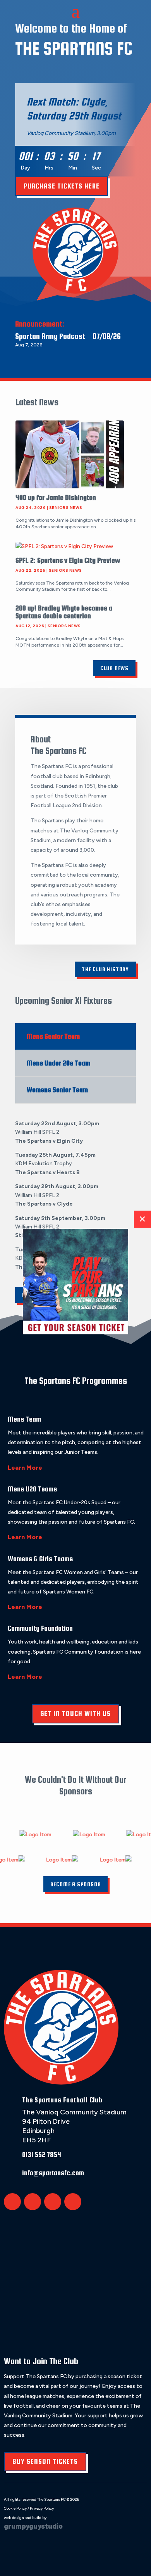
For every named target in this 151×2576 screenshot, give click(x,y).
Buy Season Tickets (45, 2461)
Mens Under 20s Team (58, 1063)
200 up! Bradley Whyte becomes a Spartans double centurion (64, 612)
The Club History (105, 969)
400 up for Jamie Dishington (56, 497)
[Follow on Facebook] (33, 2202)
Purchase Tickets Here (62, 186)
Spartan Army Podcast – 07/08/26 (68, 336)
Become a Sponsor (76, 1884)
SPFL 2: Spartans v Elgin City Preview (68, 560)
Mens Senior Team (53, 1036)
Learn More (25, 1468)
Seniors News (66, 508)
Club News (114, 668)
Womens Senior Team (57, 1090)
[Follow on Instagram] (53, 2202)
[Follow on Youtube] (73, 2202)
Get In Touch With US (75, 1714)
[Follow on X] (12, 2202)
